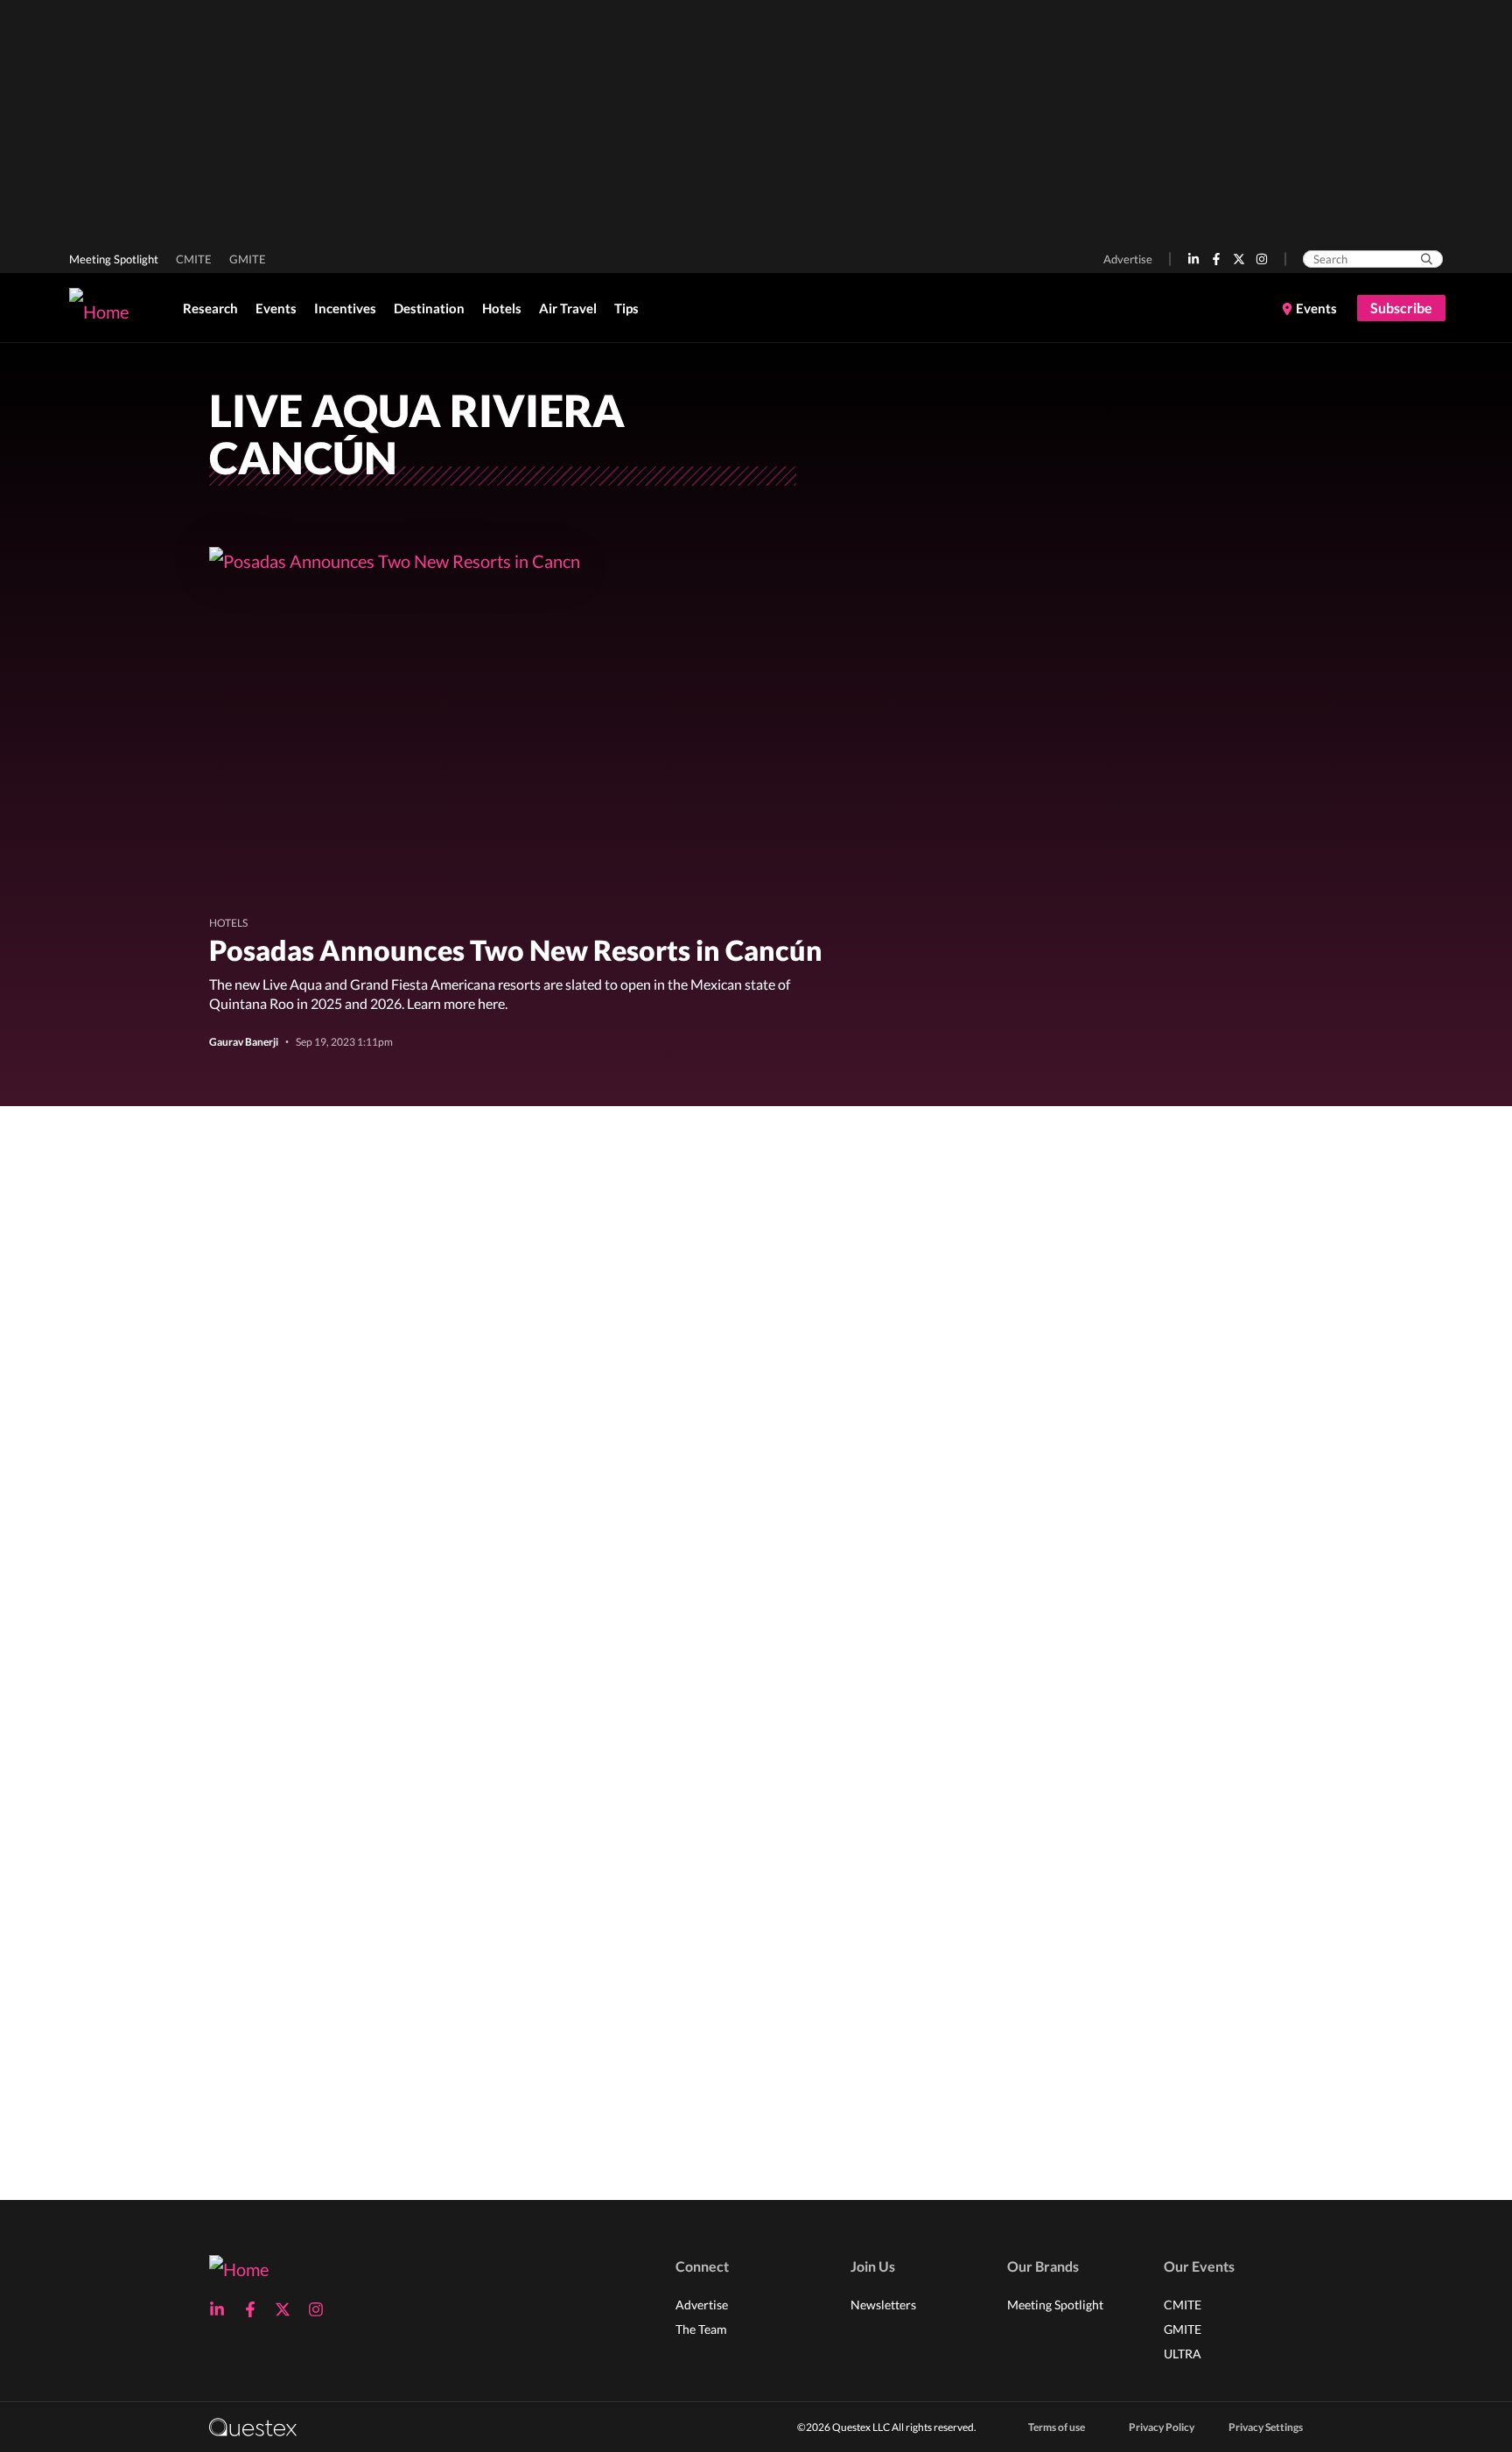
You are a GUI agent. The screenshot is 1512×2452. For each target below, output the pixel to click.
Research (210, 308)
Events (276, 308)
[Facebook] (1216, 259)
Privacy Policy (1162, 2427)
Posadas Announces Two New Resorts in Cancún (516, 950)
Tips (626, 308)
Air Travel (568, 308)
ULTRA (1183, 2354)
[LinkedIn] (1193, 259)
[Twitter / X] (1239, 259)
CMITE (194, 259)
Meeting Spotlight (114, 259)
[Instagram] (1262, 259)
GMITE (248, 259)
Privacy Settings (1266, 2427)
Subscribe (1401, 308)
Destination (429, 308)
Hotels (502, 308)
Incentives (345, 308)
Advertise (1128, 259)
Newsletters (883, 2305)
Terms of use (1057, 2427)
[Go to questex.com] (253, 2426)
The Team (701, 2329)
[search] (1427, 259)
